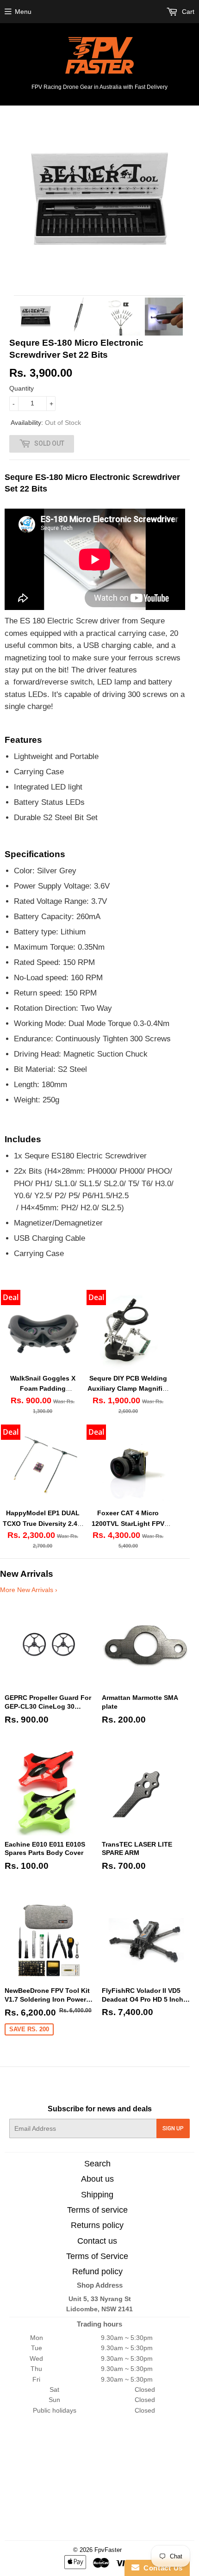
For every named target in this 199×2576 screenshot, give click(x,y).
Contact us (97, 2241)
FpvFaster (108, 2550)
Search (97, 2164)
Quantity (22, 388)
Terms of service (97, 2210)
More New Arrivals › (29, 1590)
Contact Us (161, 2568)
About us (97, 2179)
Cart (187, 12)
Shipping (97, 2195)
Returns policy (97, 2225)
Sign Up (173, 2128)
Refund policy (97, 2271)
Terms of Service (97, 2256)
